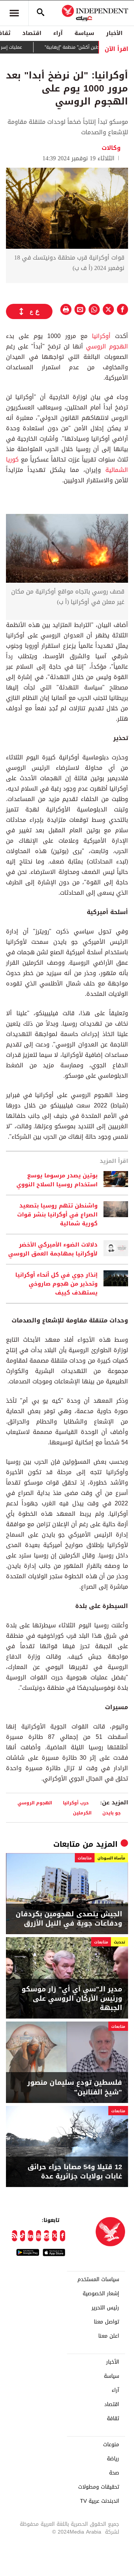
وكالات (111, 148)
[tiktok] (23, 2236)
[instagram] (47, 2236)
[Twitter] (55, 2236)
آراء (58, 33)
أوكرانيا (99, 336)
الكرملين (82, 1813)
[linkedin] (31, 2236)
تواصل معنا (106, 2322)
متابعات (67, 1844)
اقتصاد (32, 33)
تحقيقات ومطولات (99, 2487)
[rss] (15, 2236)
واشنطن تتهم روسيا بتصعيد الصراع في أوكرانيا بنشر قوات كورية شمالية (57, 1215)
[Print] (66, 309)
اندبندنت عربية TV (100, 2501)
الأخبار (114, 33)
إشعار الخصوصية (101, 2294)
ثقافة (113, 2419)
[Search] (41, 13)
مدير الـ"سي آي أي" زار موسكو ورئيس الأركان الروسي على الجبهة (72, 1999)
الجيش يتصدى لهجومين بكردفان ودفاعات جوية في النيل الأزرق (69, 1919)
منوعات (111, 2445)
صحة (114, 2473)
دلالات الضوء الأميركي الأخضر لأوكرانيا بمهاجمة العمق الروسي (53, 1249)
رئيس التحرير (105, 2308)
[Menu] (14, 13)
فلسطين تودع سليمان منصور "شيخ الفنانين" (75, 2087)
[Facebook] (63, 2236)
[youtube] (39, 2236)
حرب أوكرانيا (76, 1803)
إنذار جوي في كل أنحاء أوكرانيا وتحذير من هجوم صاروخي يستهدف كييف (56, 1284)
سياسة (84, 33)
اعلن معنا (109, 2336)
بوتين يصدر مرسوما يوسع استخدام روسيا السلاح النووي (57, 1180)
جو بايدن (112, 1813)
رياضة (113, 2459)
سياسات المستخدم (98, 2280)
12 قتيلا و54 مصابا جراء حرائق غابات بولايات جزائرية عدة (75, 2172)
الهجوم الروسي (107, 346)
